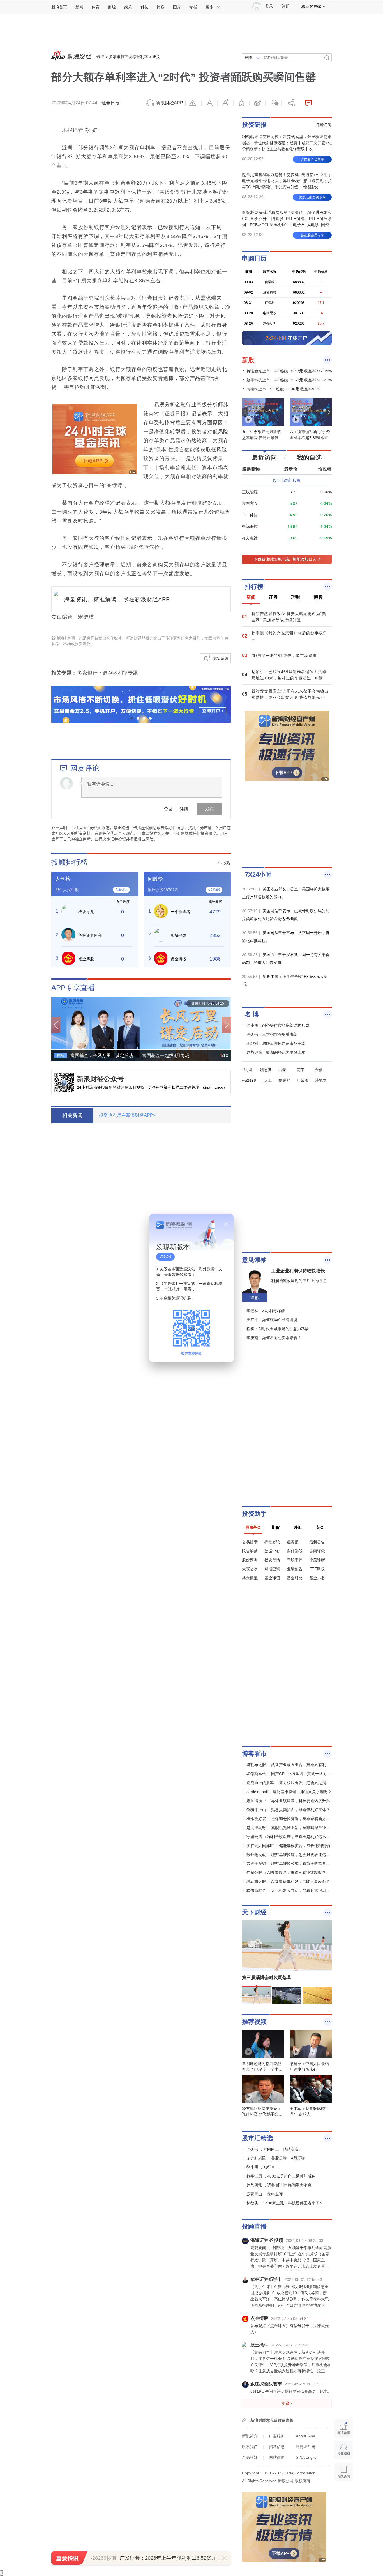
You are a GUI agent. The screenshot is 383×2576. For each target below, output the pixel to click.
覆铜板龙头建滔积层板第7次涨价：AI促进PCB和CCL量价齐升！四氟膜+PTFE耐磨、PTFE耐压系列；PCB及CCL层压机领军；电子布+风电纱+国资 (287, 219)
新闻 (79, 7)
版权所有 (303, 2481)
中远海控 (250, 526)
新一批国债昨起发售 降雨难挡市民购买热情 (107, 1310)
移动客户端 (311, 6)
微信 (273, 103)
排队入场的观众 (119, 1340)
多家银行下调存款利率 (128, 57)
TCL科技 (250, 515)
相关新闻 (72, 1115)
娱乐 (128, 7)
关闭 (226, 1224)
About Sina (305, 2436)
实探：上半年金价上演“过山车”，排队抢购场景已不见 (120, 1280)
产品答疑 (250, 2457)
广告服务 (277, 2436)
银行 (100, 57)
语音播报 (344, 2450)
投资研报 (254, 125)
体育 (96, 7)
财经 (112, 7)
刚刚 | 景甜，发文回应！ (131, 1736)
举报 (193, 103)
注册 (286, 6)
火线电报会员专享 (312, 197)
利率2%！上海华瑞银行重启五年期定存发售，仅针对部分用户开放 (136, 1211)
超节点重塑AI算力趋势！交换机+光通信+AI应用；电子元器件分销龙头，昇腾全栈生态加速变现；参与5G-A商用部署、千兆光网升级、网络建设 (287, 181)
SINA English (307, 2457)
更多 (210, 7)
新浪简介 (250, 2436)
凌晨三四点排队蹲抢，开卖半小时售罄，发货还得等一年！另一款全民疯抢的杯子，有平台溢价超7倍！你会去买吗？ (159, 1387)
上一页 (56, 1025)
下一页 (226, 1025)
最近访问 (264, 458)
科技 (144, 7)
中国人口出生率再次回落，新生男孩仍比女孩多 (159, 1697)
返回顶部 (344, 2493)
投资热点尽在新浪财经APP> (127, 1115)
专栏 (193, 7)
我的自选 (309, 458)
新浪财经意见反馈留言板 (272, 2420)
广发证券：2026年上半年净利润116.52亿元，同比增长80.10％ (190, 2558)
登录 (168, 809)
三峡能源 (250, 492)
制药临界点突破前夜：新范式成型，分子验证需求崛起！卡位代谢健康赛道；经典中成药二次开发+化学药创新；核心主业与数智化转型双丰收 (287, 143)
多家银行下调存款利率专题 (108, 673)
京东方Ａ (250, 503)
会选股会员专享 (312, 159)
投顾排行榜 (70, 862)
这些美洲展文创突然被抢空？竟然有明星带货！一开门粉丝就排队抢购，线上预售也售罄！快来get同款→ (159, 1466)
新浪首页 (59, 7)
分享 (289, 103)
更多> (287, 2403)
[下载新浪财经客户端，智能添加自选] (287, 559)
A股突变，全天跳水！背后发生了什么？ (150, 1578)
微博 (257, 103)
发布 (209, 809)
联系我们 (250, 2447)
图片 (177, 7)
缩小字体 (209, 103)
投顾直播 (254, 2227)
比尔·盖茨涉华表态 (123, 1657)
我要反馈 (221, 658)
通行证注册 (306, 2447)
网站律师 (277, 2457)
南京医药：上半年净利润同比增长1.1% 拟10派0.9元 (118, 1776)
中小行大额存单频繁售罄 (131, 1171)
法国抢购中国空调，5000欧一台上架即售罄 (154, 1499)
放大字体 (225, 103)
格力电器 (250, 538)
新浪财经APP (169, 103)
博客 (161, 7)
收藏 (241, 103)
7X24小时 (258, 875)
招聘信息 (277, 2447)
